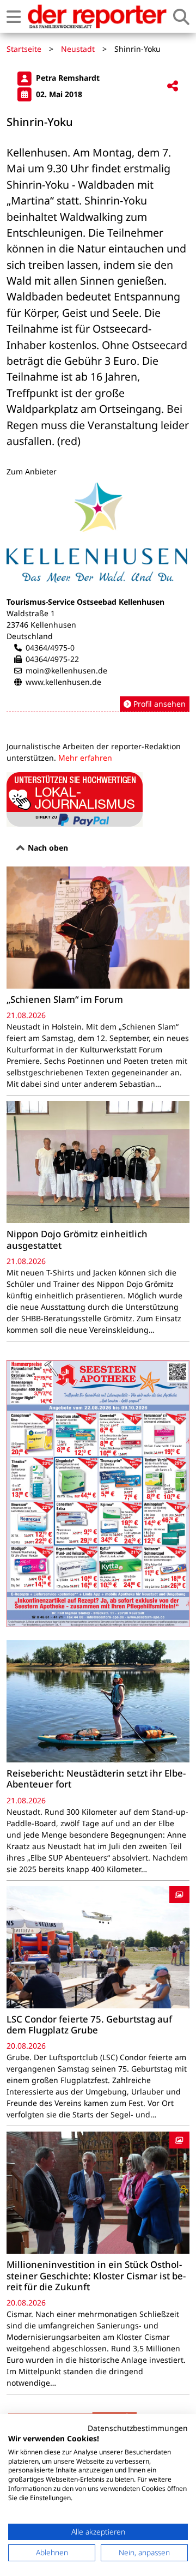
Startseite (24, 49)
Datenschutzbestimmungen (138, 2428)
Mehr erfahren (85, 758)
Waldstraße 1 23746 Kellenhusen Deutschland (41, 625)
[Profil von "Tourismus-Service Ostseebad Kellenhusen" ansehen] (98, 597)
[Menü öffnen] (14, 17)
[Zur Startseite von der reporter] (97, 16)
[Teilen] (173, 86)
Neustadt (78, 49)
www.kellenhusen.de (63, 682)
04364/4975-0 (50, 648)
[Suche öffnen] (181, 17)
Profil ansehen (158, 704)
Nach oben (47, 848)
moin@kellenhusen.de (66, 670)
